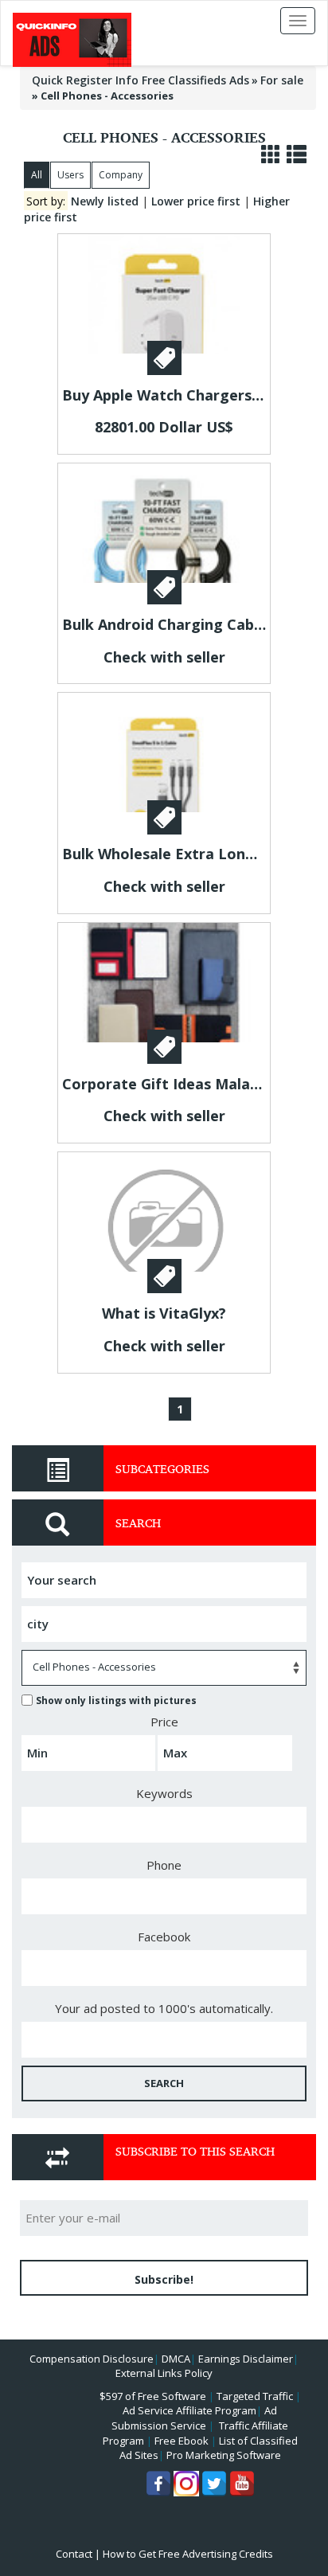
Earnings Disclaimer (246, 2359)
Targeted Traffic (255, 2396)
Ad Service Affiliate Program (189, 2410)
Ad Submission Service (194, 2418)
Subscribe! (164, 2279)
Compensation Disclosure (92, 2359)
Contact (74, 2554)
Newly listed (105, 201)
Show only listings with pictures (116, 1700)
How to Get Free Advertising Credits (188, 2554)
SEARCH (164, 2083)
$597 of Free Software (153, 2396)
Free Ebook (182, 2441)
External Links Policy (164, 2373)
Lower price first (196, 201)
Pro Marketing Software (224, 2455)
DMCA (176, 2359)
